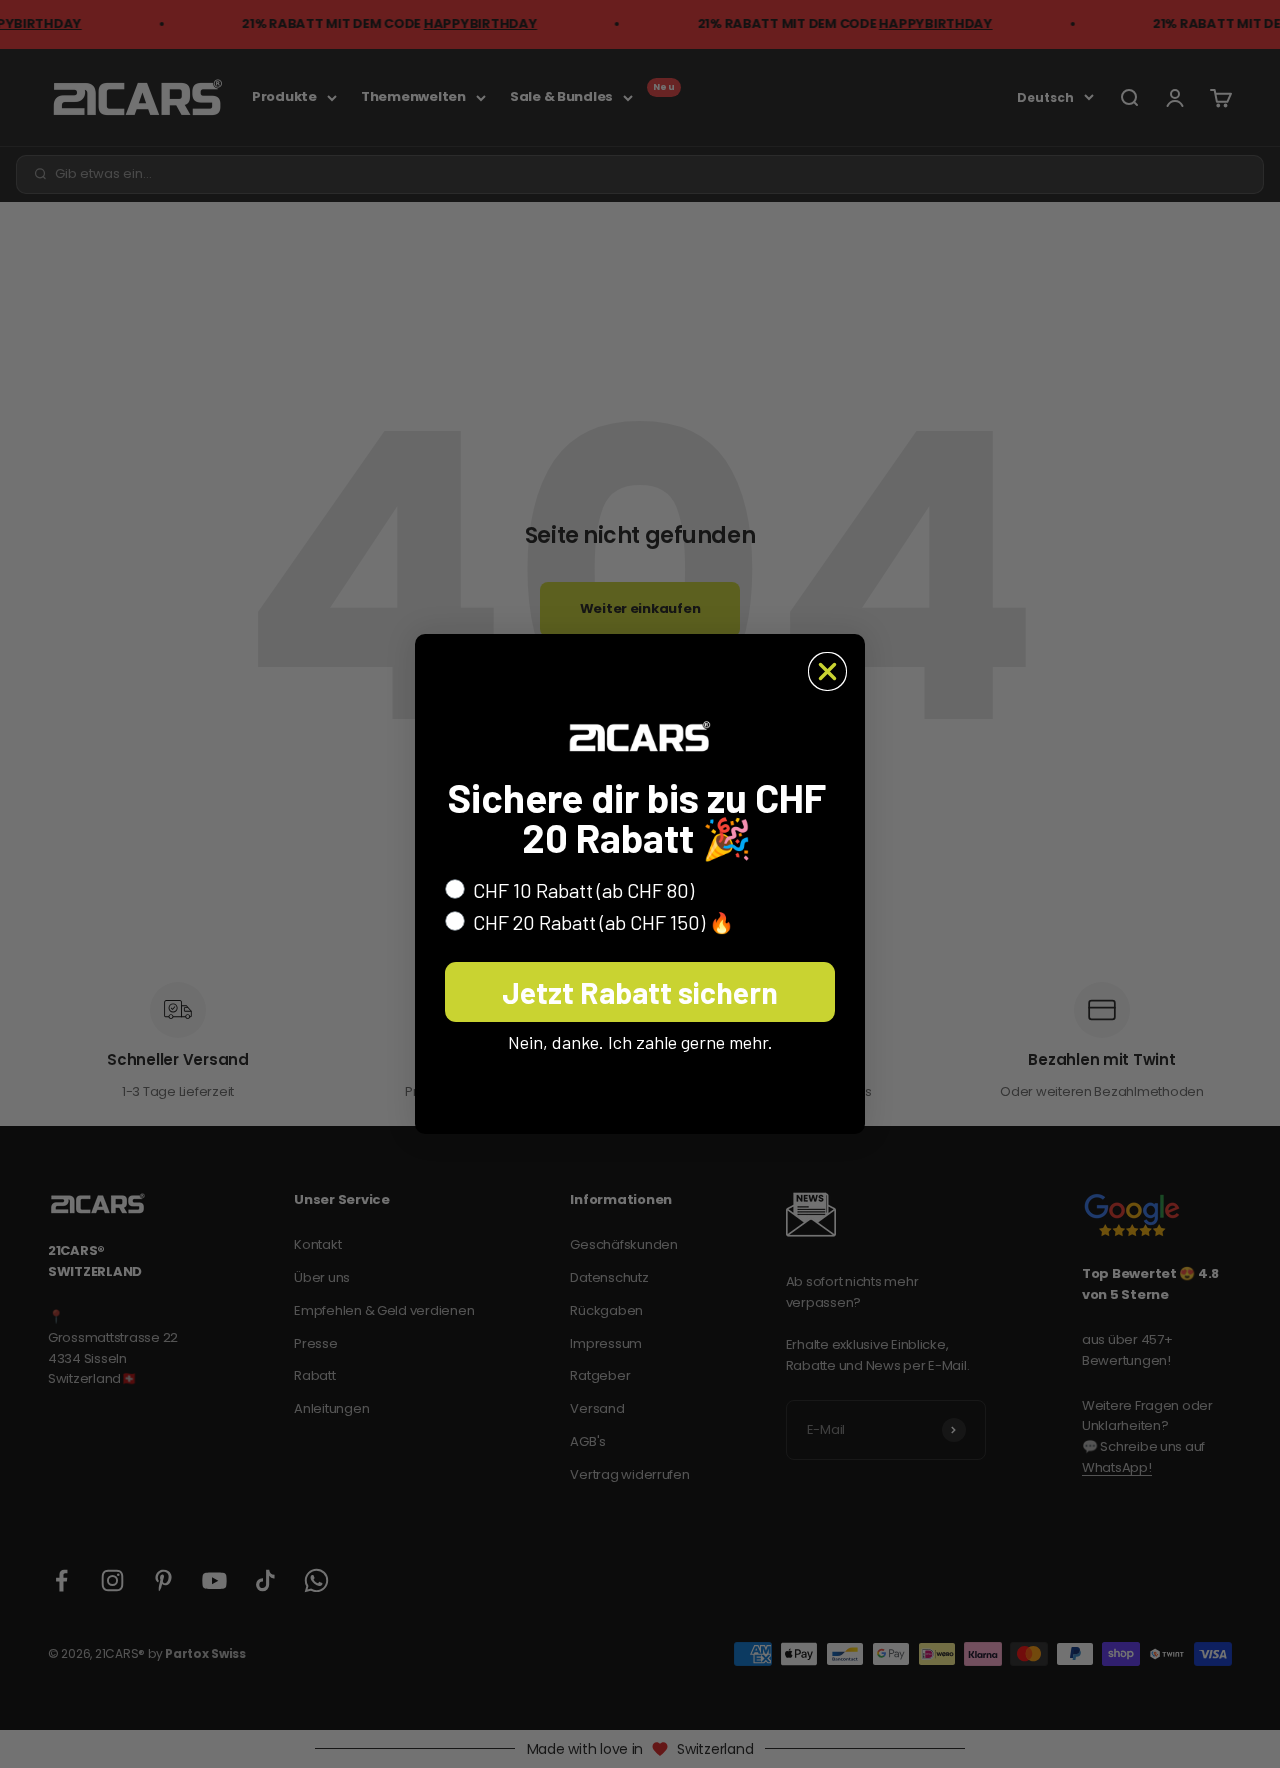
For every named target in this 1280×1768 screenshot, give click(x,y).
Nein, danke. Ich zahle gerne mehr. (640, 1042)
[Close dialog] (827, 671)
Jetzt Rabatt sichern (640, 992)
